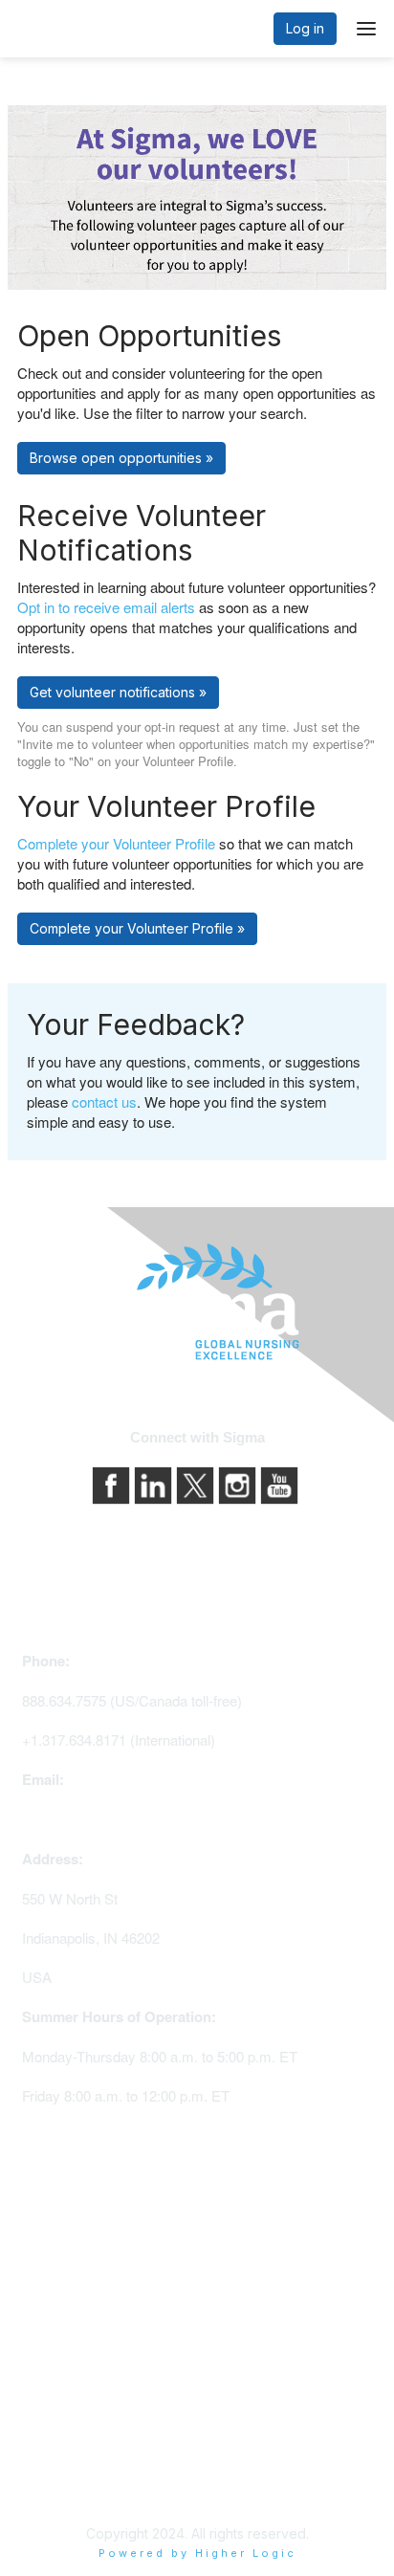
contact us (104, 1101)
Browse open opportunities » (121, 458)
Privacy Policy (67, 2430)
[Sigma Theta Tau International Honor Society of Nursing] (197, 1302)
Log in (305, 28)
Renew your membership (101, 2274)
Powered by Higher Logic (197, 2553)
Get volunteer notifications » (118, 692)
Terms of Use (65, 2457)
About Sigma (62, 2403)
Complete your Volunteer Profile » (137, 928)
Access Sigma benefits (95, 2247)
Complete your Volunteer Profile (116, 843)
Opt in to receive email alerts (106, 607)
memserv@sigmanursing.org (113, 1819)
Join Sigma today (76, 2221)
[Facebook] (113, 1483)
